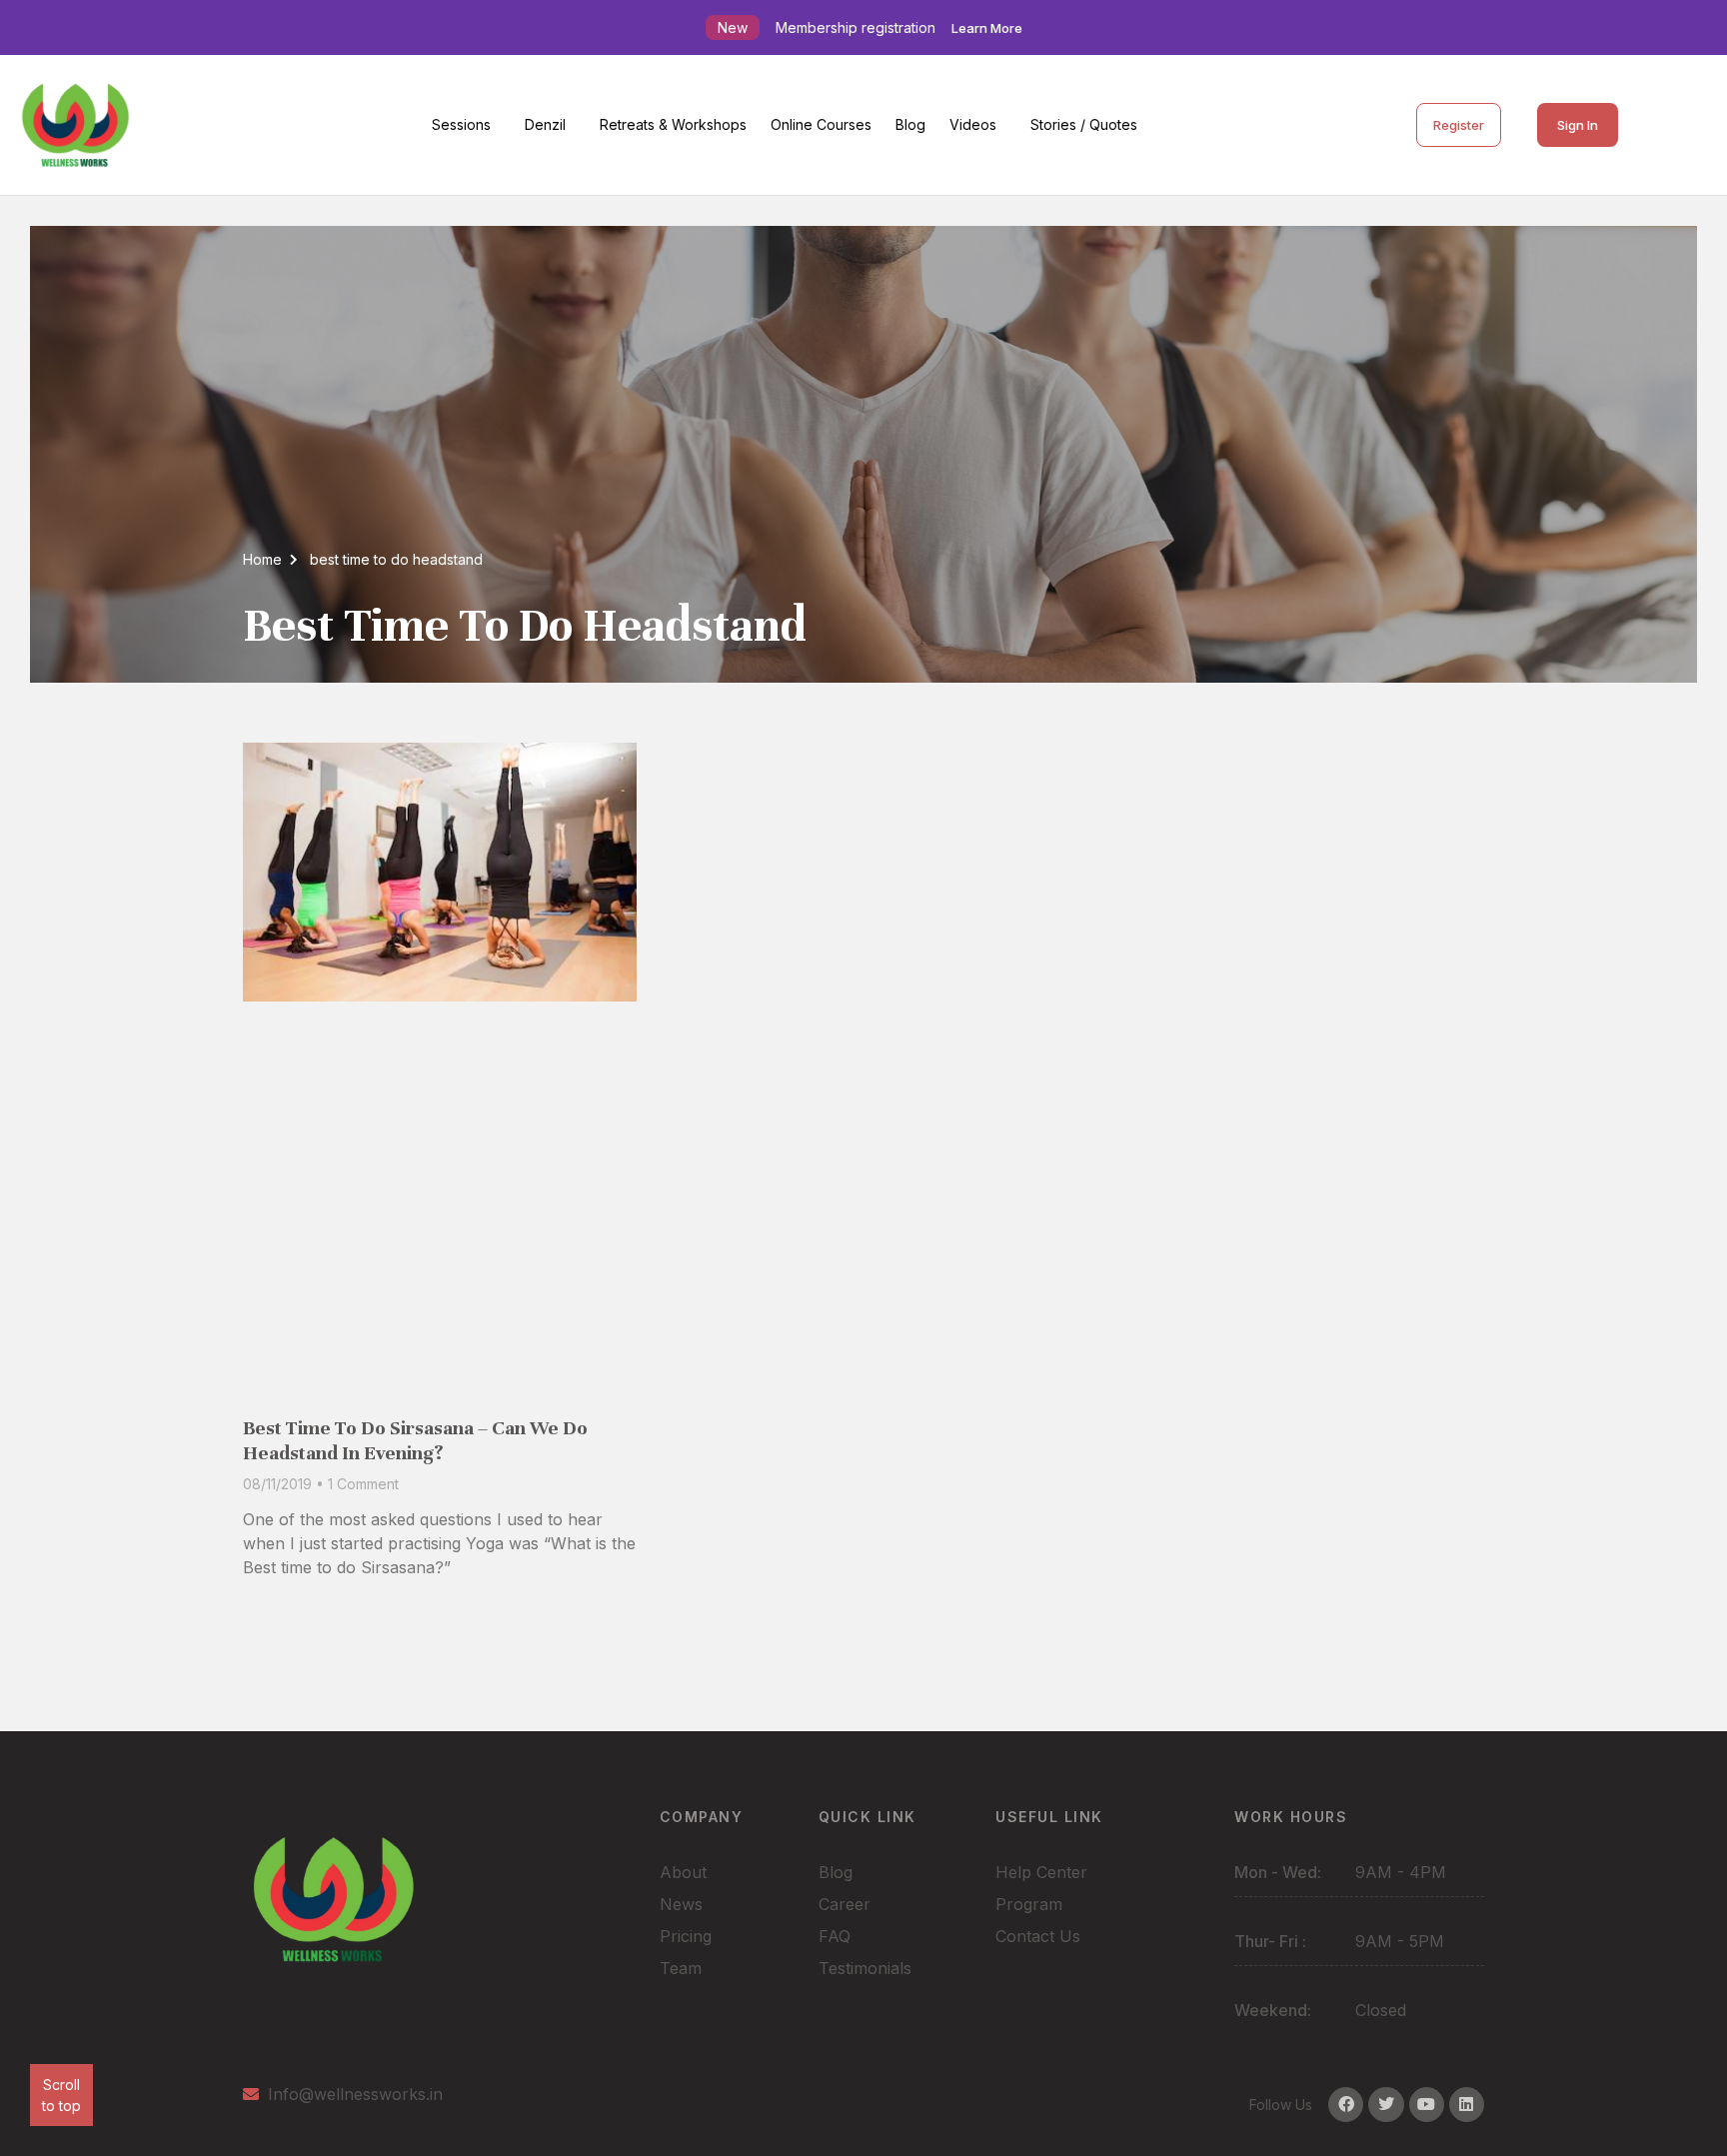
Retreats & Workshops (673, 124)
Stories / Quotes (1084, 124)
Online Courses (821, 124)
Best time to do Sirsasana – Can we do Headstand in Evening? (415, 1440)
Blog (910, 124)
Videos (973, 124)
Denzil (545, 124)
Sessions (461, 124)
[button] (466, 125)
